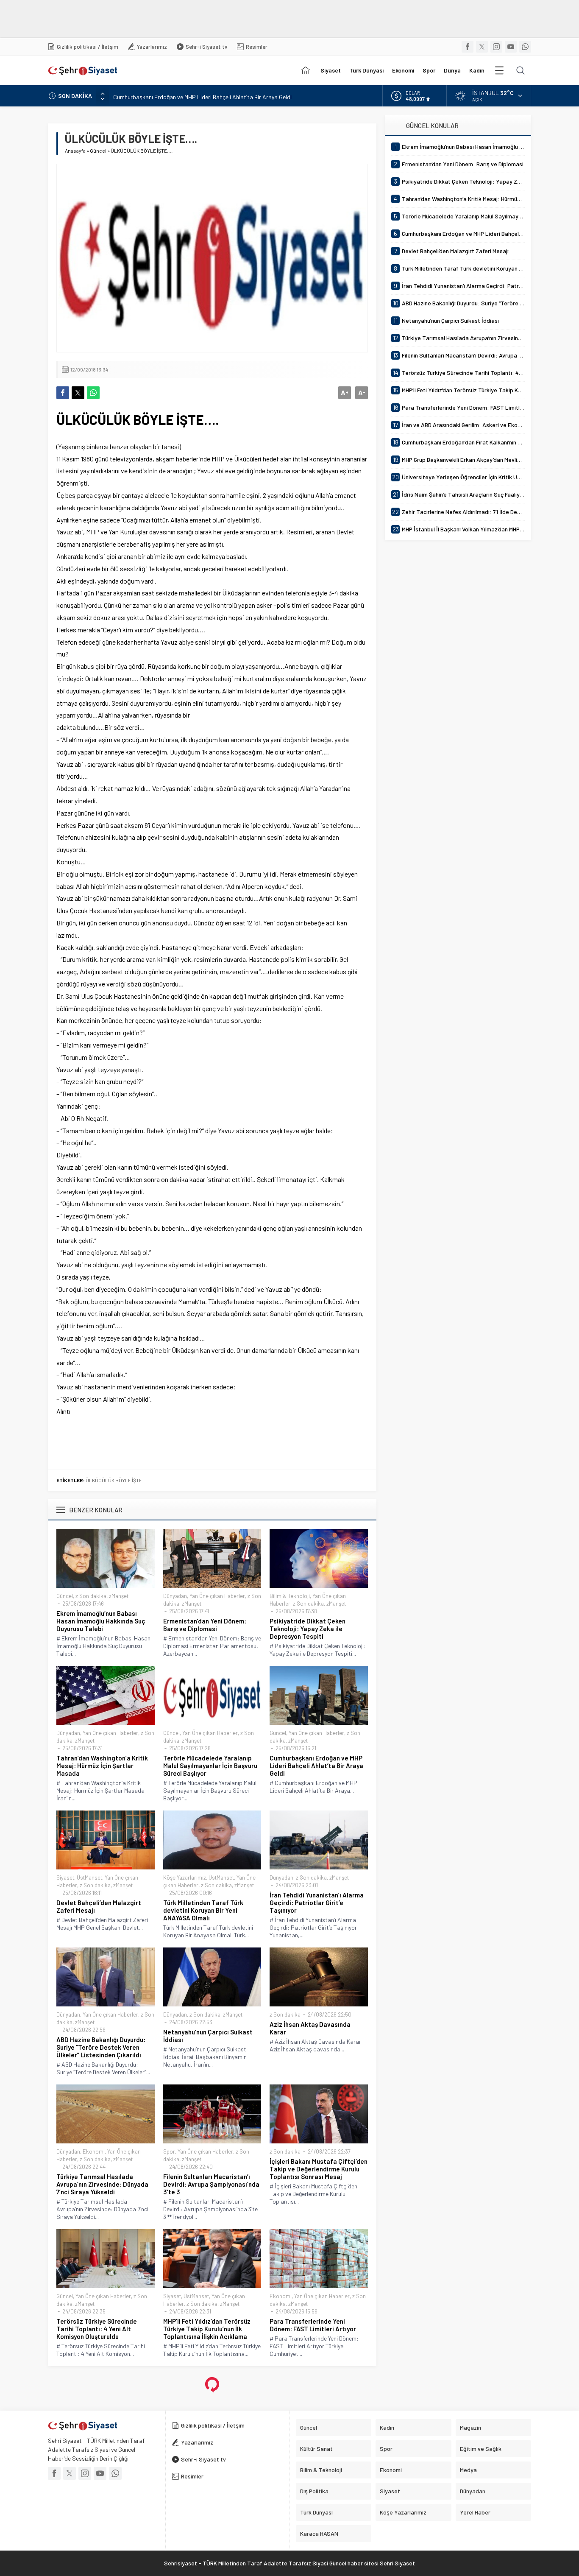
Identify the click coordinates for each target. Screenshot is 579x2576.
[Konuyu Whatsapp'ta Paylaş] (93, 393)
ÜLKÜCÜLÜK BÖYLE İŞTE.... (116, 1480)
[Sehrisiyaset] (306, 70)
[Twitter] (482, 47)
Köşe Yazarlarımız (185, 1878)
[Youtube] (511, 47)
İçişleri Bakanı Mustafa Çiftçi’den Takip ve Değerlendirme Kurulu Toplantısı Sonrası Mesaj (319, 2169)
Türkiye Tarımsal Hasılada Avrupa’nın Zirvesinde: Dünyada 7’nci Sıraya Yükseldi (102, 2184)
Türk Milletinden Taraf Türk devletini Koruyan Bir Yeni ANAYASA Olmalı (203, 1910)
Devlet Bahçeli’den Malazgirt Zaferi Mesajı (99, 1906)
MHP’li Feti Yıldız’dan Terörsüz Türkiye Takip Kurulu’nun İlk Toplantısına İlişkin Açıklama (207, 2329)
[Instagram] (496, 47)
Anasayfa (75, 151)
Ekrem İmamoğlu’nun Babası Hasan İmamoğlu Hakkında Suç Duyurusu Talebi (101, 1621)
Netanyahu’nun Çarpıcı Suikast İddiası (208, 2036)
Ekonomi (94, 2151)
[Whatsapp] (525, 47)
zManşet (119, 1596)
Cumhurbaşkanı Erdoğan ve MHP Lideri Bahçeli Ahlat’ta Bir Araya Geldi (202, 96)
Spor (169, 2151)
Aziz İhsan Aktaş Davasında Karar (310, 2028)
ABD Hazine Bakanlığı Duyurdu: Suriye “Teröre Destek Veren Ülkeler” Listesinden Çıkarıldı (101, 2047)
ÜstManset (89, 1878)
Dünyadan (175, 1596)
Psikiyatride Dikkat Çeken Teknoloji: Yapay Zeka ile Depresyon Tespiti (308, 1629)
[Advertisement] (206, 19)
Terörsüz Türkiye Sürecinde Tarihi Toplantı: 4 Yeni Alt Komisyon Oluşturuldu (97, 2329)
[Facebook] (468, 47)
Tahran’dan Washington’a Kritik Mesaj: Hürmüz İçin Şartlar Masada (102, 1766)
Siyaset (65, 1878)
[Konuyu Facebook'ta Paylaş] (63, 393)
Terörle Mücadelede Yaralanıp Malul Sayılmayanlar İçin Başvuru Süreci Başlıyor (210, 1766)
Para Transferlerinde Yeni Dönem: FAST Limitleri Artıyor (313, 2325)
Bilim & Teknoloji (290, 1596)
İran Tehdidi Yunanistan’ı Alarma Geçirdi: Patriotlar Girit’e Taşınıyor (317, 1903)
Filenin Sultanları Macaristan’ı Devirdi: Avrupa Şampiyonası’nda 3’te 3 (211, 2184)
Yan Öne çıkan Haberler (217, 1596)
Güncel (98, 151)
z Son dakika (91, 1596)
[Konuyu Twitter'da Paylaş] (78, 393)
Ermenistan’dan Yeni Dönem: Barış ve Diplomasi (205, 1625)
